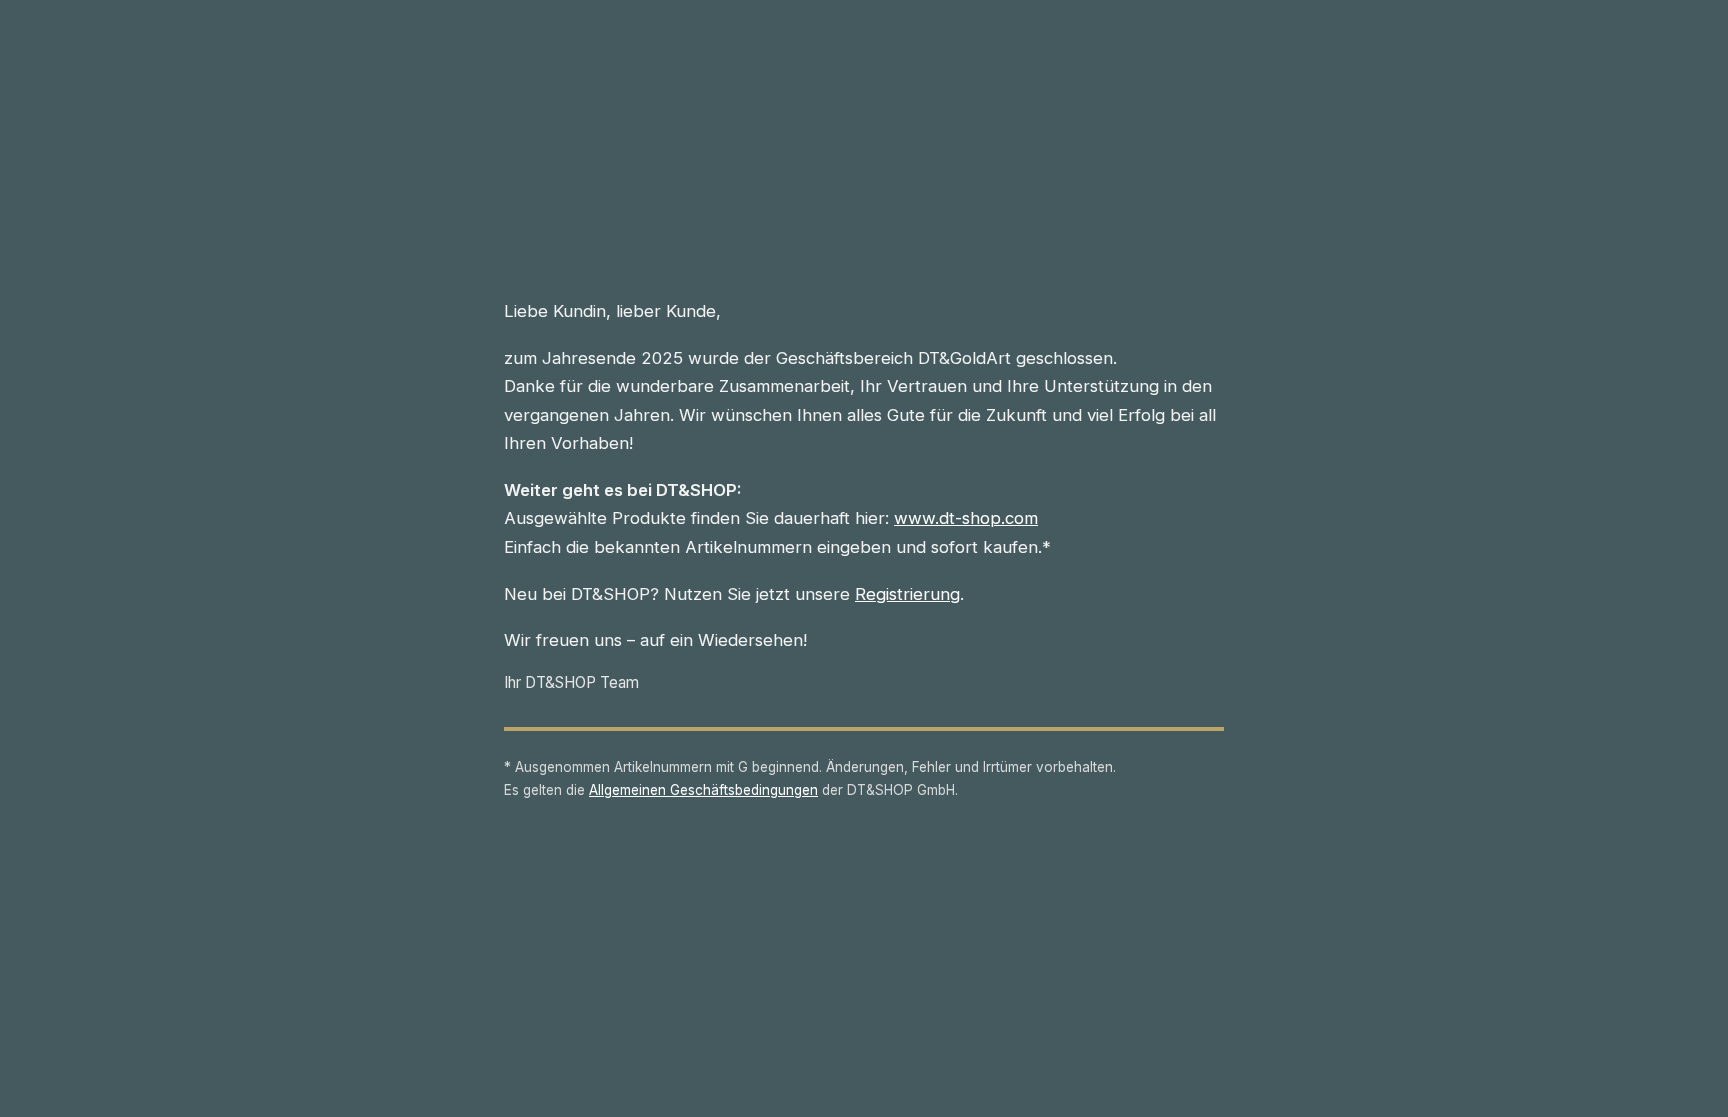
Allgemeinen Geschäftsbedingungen (703, 790)
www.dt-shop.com (966, 518)
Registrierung (907, 594)
